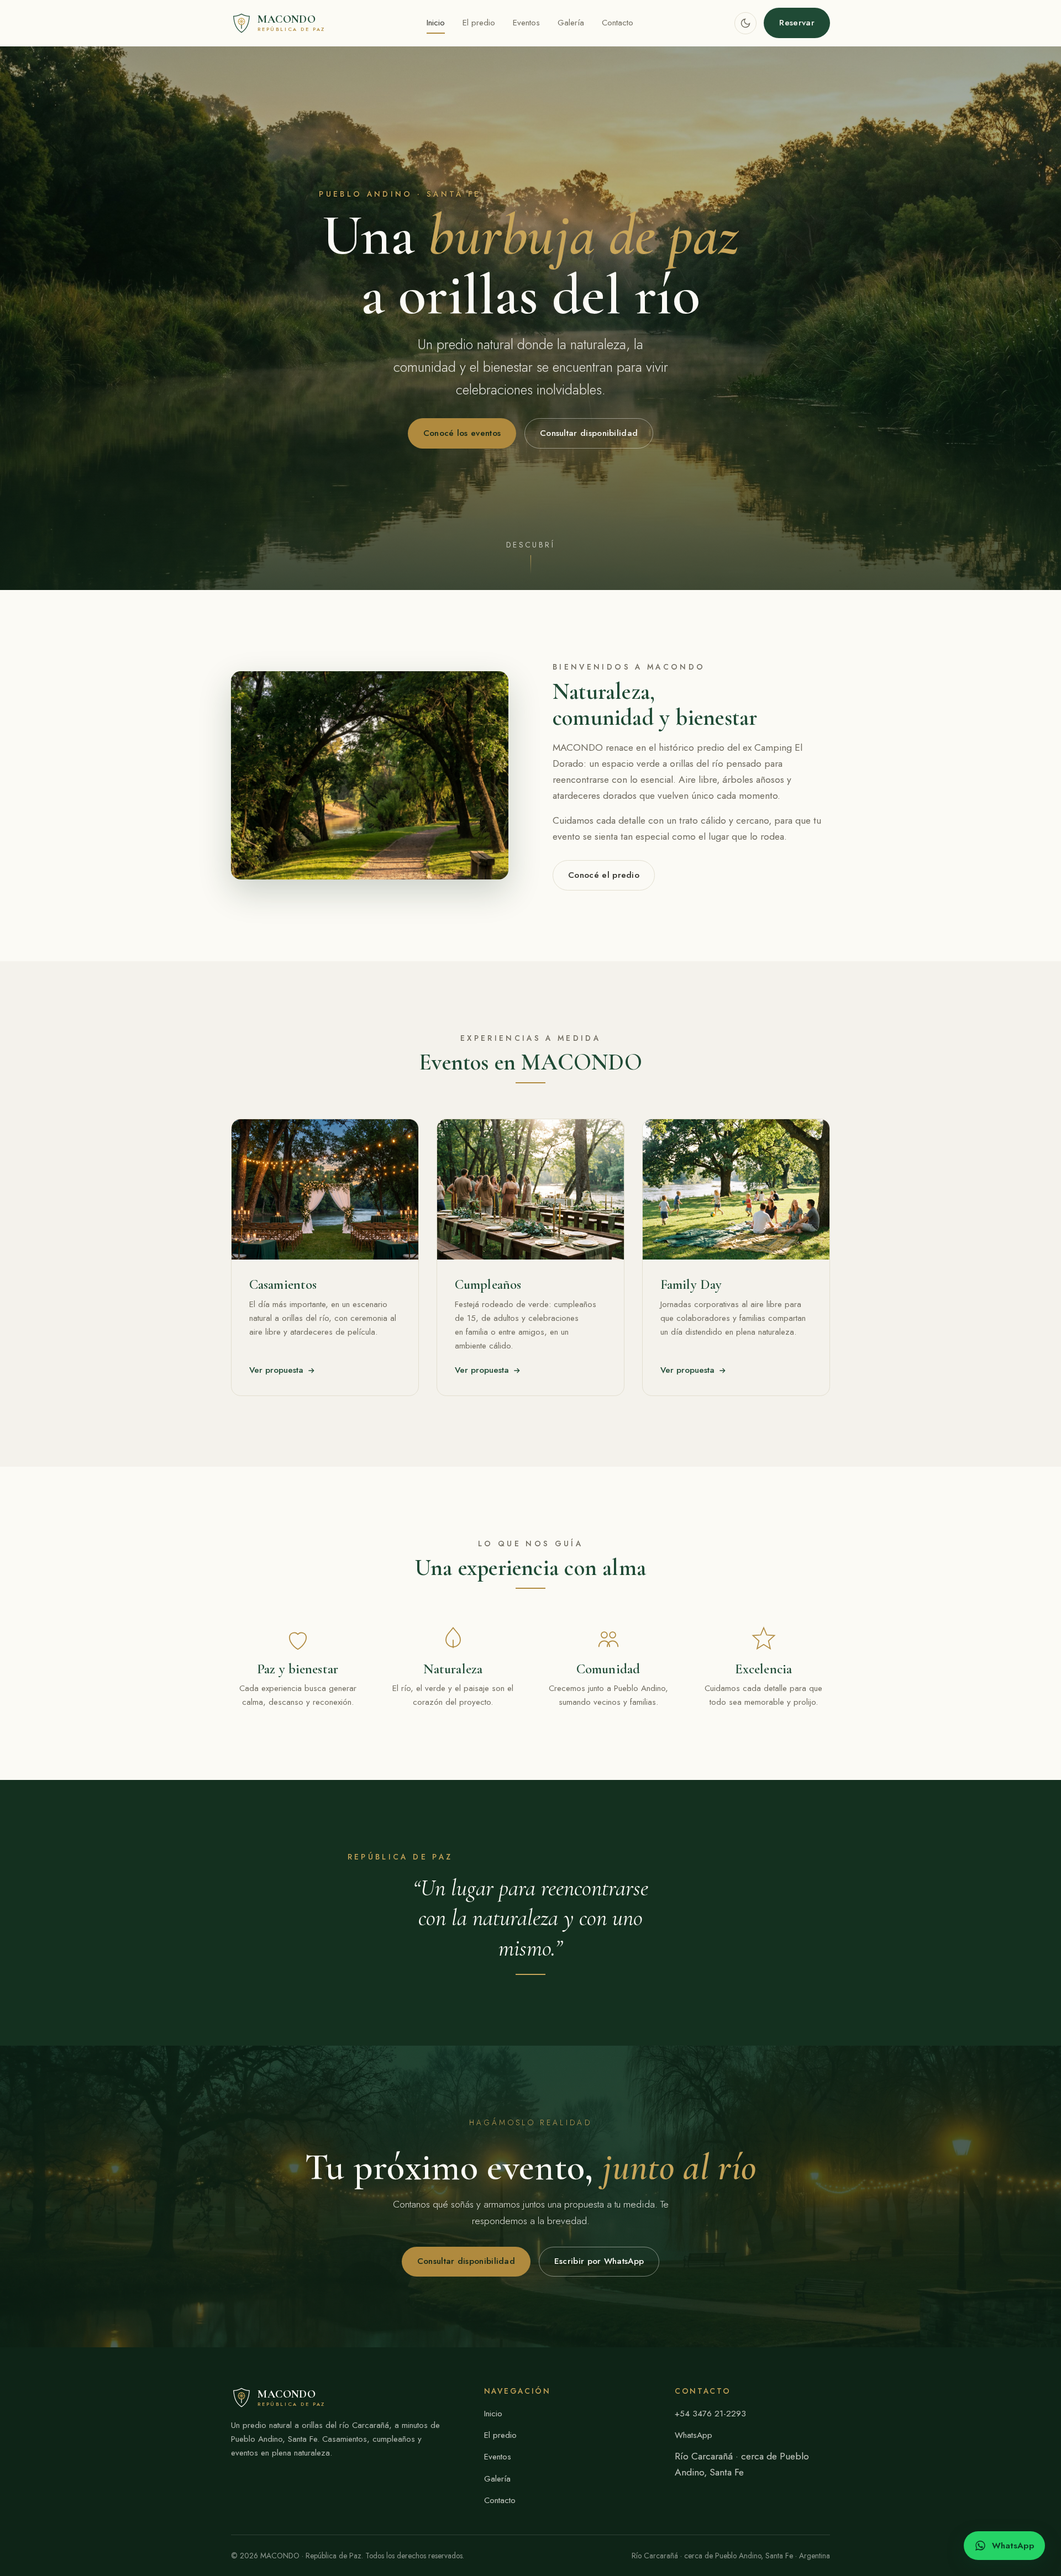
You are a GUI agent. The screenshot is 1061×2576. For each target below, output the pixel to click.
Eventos (526, 23)
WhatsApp (694, 2435)
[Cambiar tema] (745, 23)
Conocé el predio (604, 875)
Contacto (618, 23)
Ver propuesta (276, 1370)
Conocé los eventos (462, 433)
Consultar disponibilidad (589, 433)
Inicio (436, 23)
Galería (571, 23)
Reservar (797, 23)
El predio (479, 23)
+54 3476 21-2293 (710, 2414)
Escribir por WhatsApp (599, 2261)
